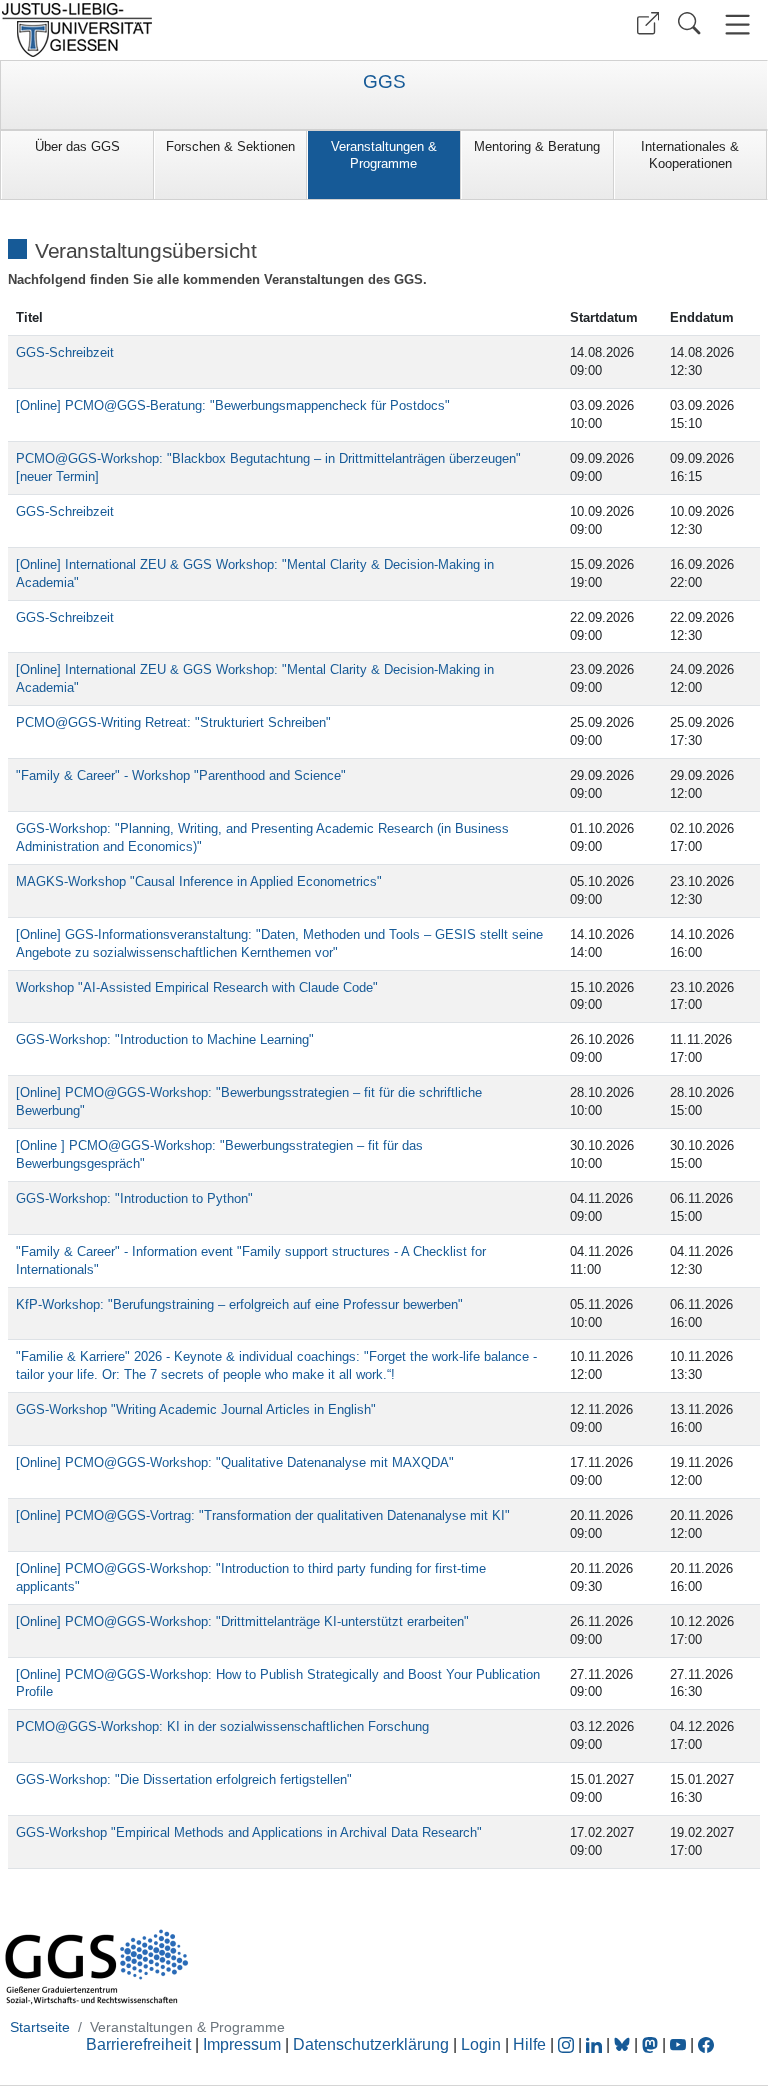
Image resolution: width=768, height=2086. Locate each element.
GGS (384, 82)
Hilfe (529, 2044)
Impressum (242, 2044)
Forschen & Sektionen (230, 146)
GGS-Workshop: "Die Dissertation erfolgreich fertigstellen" (184, 1779)
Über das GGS (77, 146)
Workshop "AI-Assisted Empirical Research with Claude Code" (197, 987)
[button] (648, 23)
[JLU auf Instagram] (568, 2044)
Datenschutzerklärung (371, 2044)
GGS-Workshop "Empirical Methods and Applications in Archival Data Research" (249, 1832)
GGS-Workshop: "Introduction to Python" (134, 1198)
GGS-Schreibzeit (65, 352)
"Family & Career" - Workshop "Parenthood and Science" (181, 775)
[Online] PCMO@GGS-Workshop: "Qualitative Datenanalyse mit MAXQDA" (235, 1462)
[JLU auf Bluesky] (624, 2044)
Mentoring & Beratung (537, 146)
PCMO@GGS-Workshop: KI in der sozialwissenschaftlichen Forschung (222, 1726)
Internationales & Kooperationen (690, 155)
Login (483, 2044)
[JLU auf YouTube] (678, 2044)
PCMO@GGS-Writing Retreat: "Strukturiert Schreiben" (173, 722)
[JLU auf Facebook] (706, 2044)
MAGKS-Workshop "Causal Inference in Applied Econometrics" (199, 881)
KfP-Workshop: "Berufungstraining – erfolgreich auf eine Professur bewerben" (239, 1304)
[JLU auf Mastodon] (652, 2044)
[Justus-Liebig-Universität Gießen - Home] (189, 30)
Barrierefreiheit (138, 2044)
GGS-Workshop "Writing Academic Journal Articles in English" (196, 1409)
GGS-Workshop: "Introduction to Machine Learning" (165, 1039)
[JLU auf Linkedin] (596, 2044)
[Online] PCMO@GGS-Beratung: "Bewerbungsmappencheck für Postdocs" (233, 405)
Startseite (40, 2027)
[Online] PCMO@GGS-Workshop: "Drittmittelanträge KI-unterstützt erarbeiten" (242, 1621)
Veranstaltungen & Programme (384, 155)
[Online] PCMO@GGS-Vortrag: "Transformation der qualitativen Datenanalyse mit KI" (263, 1515)
